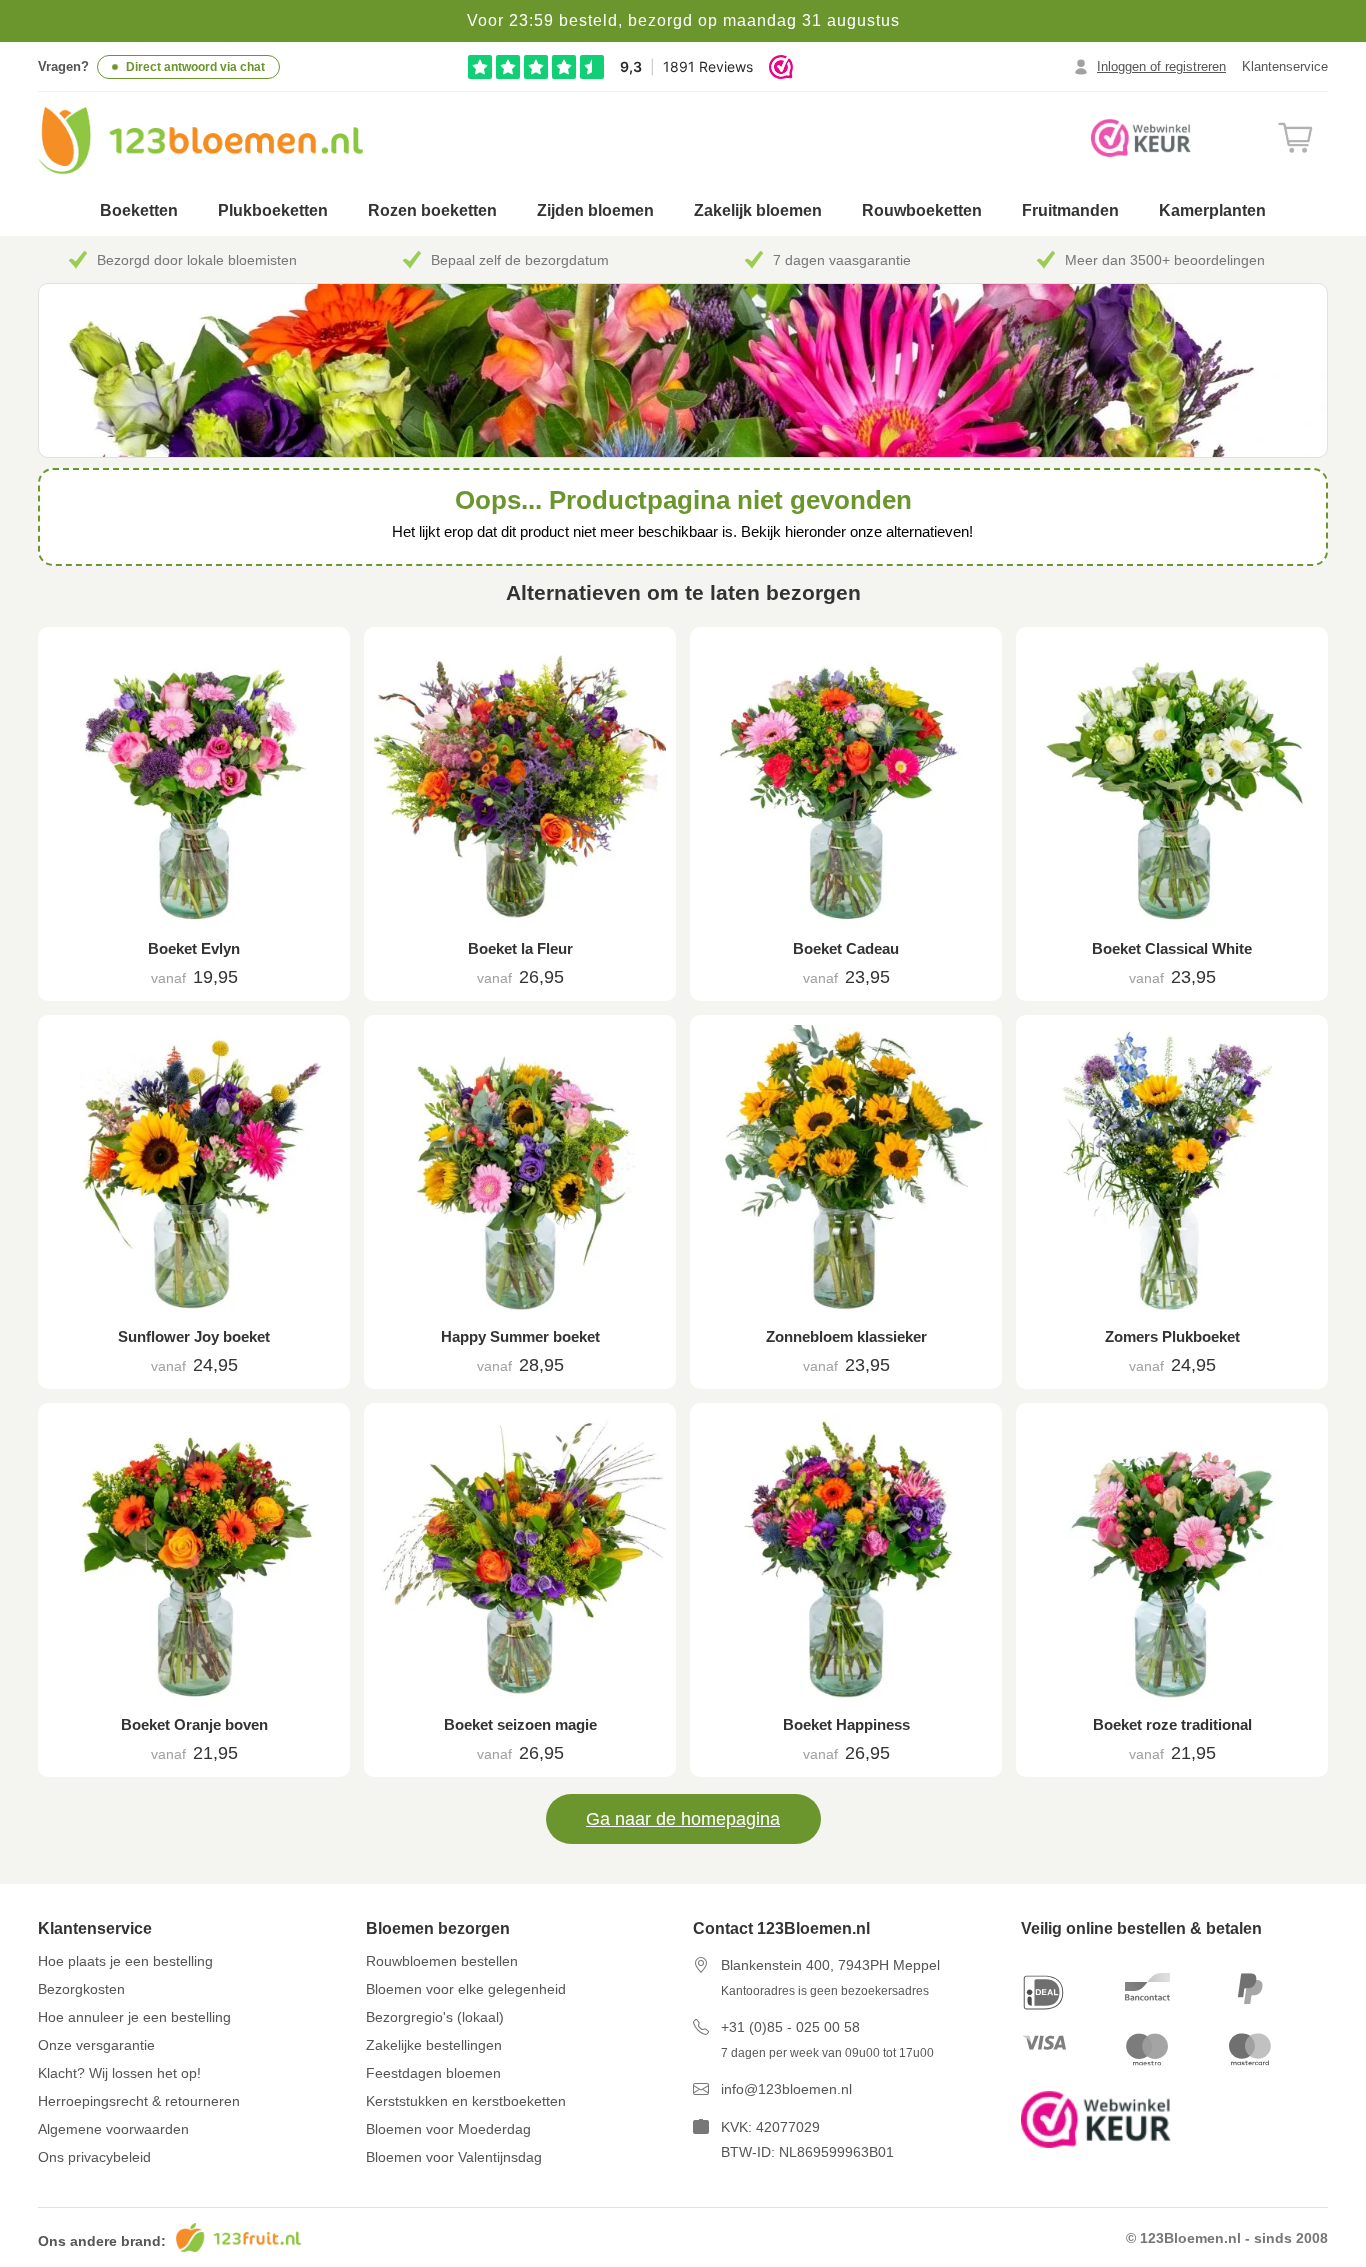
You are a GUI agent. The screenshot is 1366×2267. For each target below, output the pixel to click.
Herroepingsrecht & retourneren (139, 2101)
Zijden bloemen (595, 210)
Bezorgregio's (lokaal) (435, 2017)
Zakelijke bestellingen (434, 2045)
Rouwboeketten (922, 210)
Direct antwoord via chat (195, 67)
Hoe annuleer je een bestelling (134, 2017)
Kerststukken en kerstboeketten (466, 2101)
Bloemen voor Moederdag (448, 2129)
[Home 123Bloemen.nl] (200, 140)
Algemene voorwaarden (113, 2129)
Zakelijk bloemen (758, 210)
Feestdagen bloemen (433, 2073)
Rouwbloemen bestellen (442, 1961)
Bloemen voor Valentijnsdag (454, 2157)
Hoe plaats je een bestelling (125, 1961)
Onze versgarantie (96, 2045)
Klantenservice (1285, 66)
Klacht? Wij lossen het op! (119, 2073)
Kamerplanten (1212, 210)
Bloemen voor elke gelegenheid (466, 1989)
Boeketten (139, 210)
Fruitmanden (1070, 210)
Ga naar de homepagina (683, 1819)
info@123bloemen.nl (786, 2089)
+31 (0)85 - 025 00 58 (790, 2027)
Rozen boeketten (432, 210)
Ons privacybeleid (94, 2157)
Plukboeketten (273, 210)
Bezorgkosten (81, 1989)
